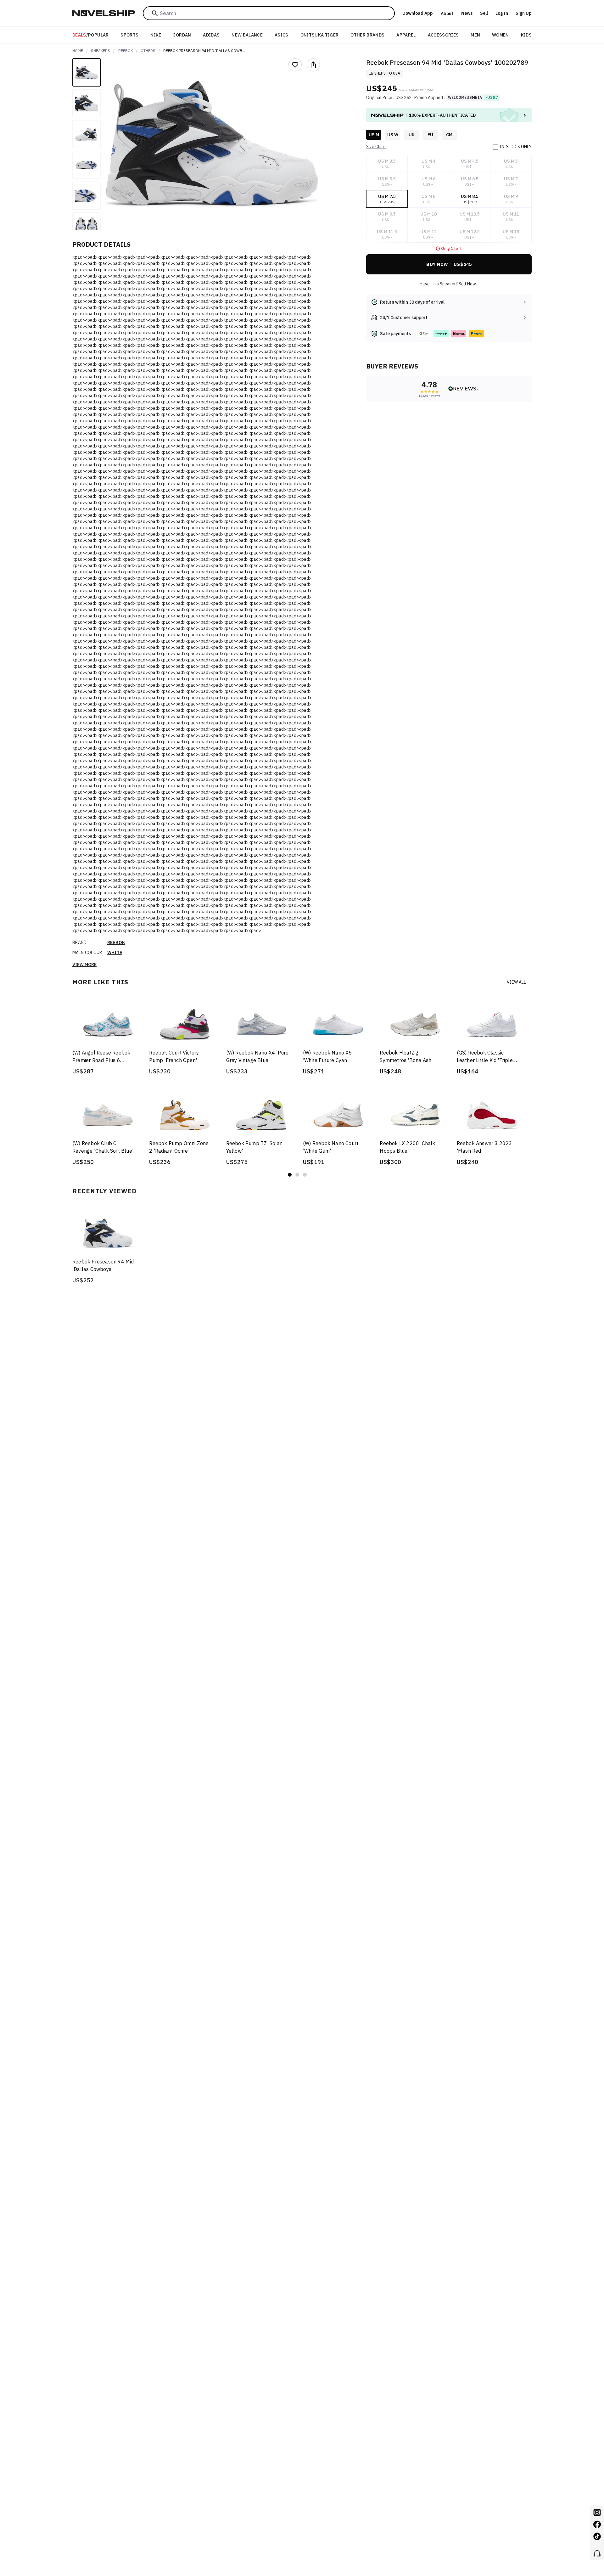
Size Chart (376, 147)
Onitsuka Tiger (320, 35)
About (447, 14)
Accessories (443, 35)
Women (501, 35)
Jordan (182, 35)
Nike (156, 35)
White (115, 953)
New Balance (247, 35)
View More (84, 965)
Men (475, 35)
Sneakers (101, 51)
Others (148, 51)
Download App (418, 13)
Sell (484, 13)
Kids (526, 35)
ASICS (282, 35)
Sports (129, 35)
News (467, 13)
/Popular (91, 35)
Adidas (211, 35)
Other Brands (367, 35)
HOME (78, 51)
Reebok (126, 51)
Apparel (406, 35)
